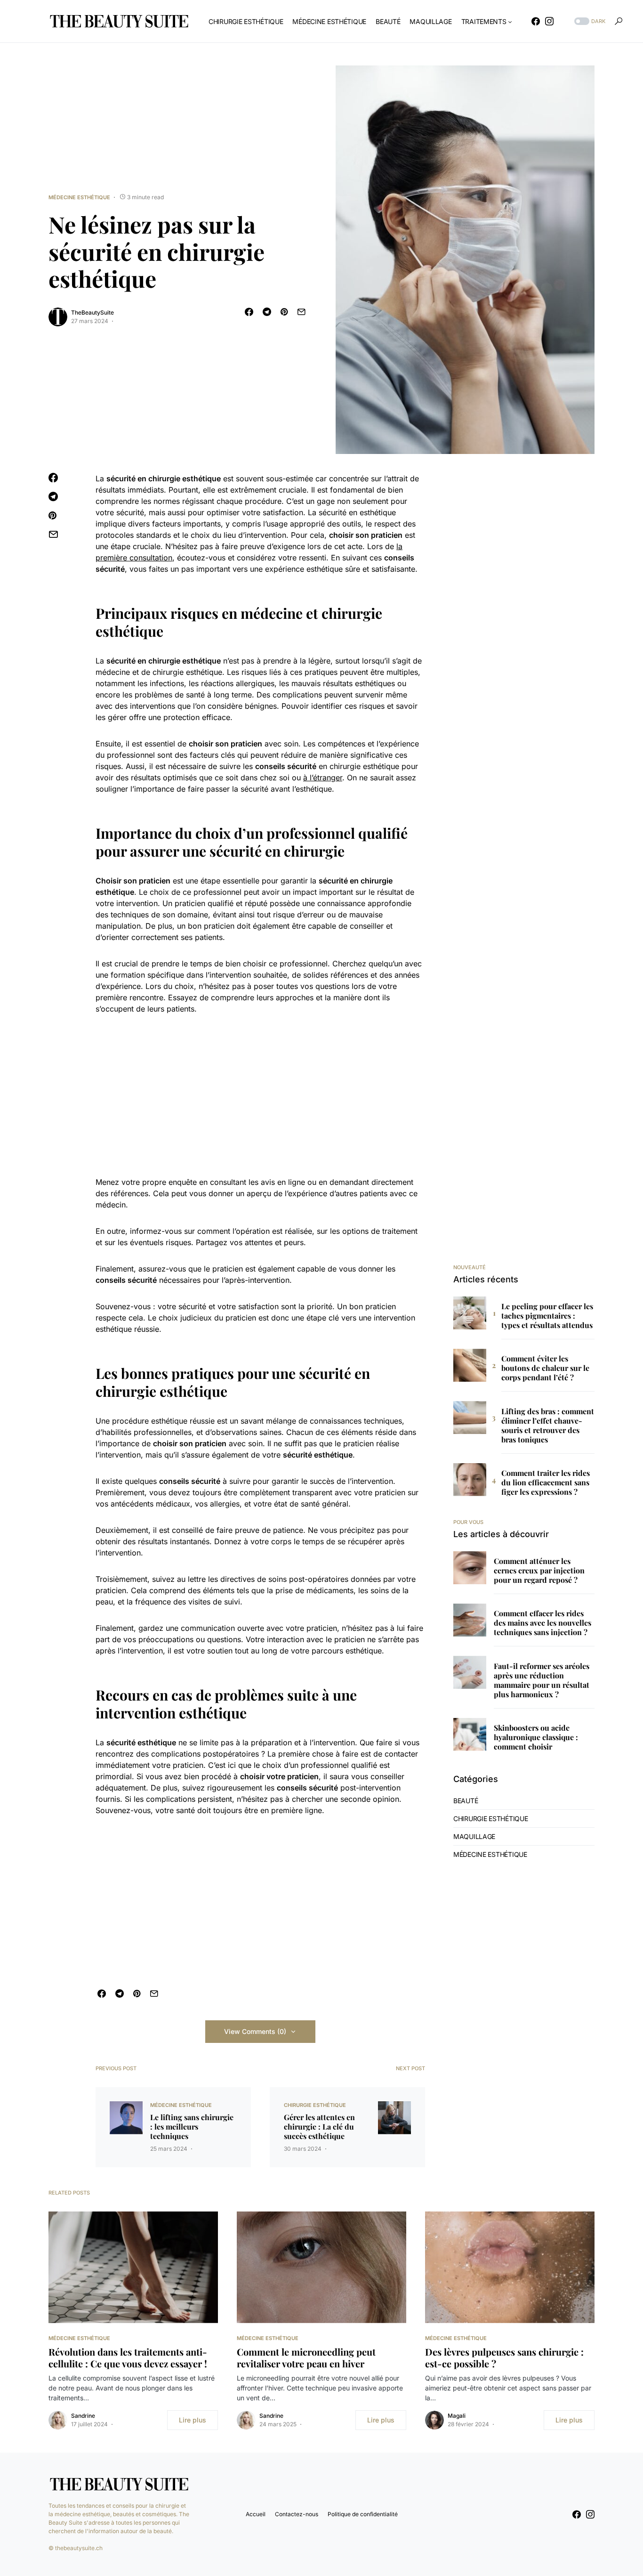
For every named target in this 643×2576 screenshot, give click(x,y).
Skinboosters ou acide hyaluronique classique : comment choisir (536, 1737)
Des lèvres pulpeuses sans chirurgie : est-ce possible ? (504, 2357)
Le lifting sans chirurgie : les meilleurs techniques (192, 2127)
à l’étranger (323, 778)
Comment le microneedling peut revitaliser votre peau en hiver (306, 2357)
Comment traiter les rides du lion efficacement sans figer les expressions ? (546, 1482)
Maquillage (474, 1836)
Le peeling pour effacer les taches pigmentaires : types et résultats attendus (547, 1316)
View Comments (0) (255, 2031)
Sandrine (83, 2416)
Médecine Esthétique (79, 197)
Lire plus (193, 2420)
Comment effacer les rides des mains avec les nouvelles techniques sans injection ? (543, 1623)
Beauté (466, 1801)
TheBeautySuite (92, 312)
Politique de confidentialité (363, 2514)
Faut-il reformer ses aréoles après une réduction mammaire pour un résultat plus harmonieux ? (542, 1680)
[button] (589, 21)
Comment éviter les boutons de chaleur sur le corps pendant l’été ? (545, 1368)
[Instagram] (549, 21)
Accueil (256, 2514)
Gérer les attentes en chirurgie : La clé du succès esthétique (319, 2127)
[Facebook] (536, 21)
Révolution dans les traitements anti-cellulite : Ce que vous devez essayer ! (128, 2357)
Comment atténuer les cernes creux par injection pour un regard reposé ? (539, 1571)
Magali (457, 2416)
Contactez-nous (297, 2514)
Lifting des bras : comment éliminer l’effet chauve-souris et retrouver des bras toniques (548, 1426)
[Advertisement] (260, 1095)
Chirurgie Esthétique (315, 2105)
